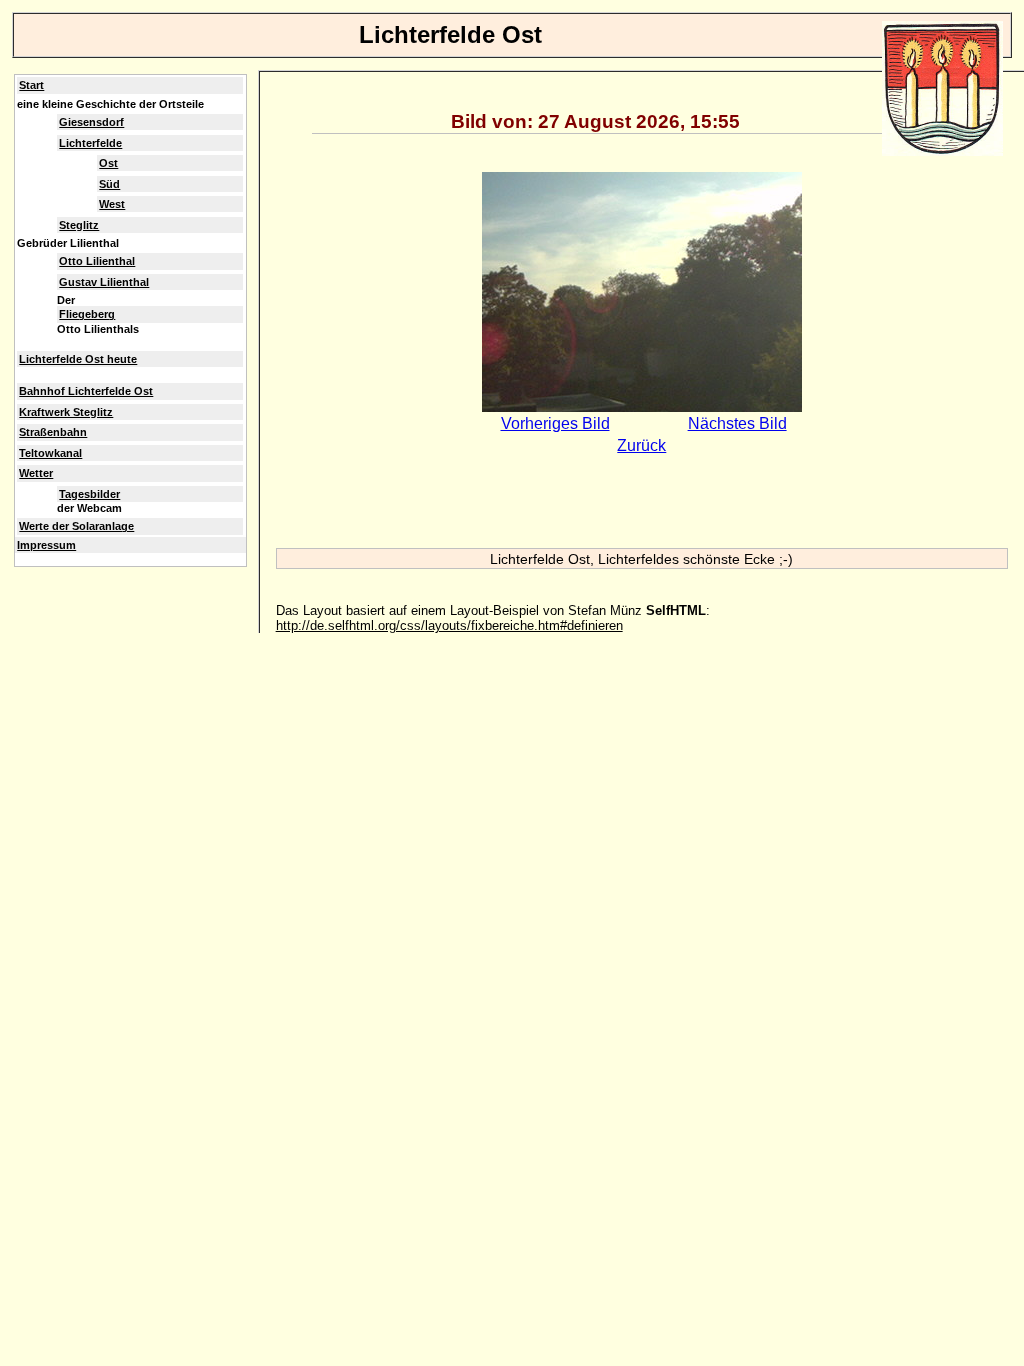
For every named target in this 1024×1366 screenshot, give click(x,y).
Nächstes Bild (737, 423)
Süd (109, 184)
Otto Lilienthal (97, 261)
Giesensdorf (91, 122)
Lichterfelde (90, 143)
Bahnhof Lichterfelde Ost (86, 391)
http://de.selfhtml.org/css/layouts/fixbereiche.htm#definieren (449, 625)
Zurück (641, 445)
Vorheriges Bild (555, 423)
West (112, 204)
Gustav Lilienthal (104, 282)
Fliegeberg (87, 314)
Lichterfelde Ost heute (78, 359)
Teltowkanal (50, 453)
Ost (108, 163)
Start (31, 85)
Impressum (46, 545)
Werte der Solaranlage (76, 526)
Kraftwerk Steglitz (66, 412)
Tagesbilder (89, 494)
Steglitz (79, 225)
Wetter (36, 473)
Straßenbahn (53, 432)
